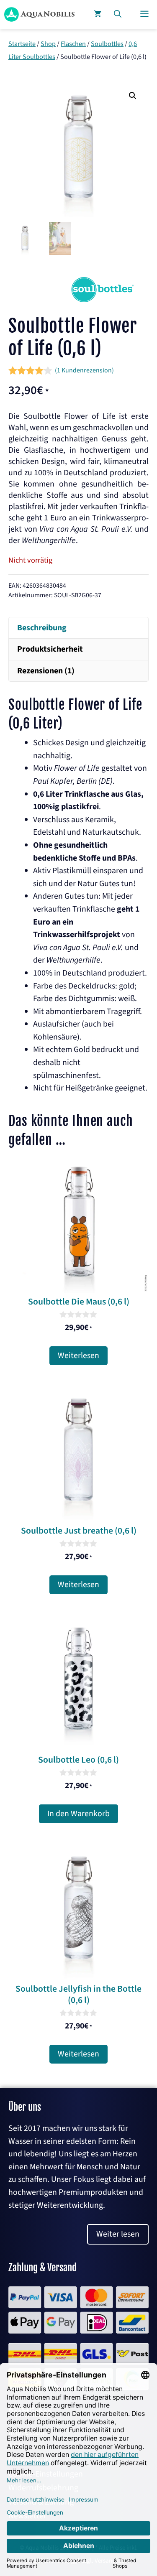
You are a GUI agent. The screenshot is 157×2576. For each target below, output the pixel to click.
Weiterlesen (78, 1356)
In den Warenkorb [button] (78, 1814)
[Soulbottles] (103, 300)
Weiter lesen (118, 2234)
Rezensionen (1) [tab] (46, 671)
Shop (48, 44)
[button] (118, 14)
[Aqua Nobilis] (39, 14)
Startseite (22, 44)
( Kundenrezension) (84, 370)
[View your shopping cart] (98, 14)
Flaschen (73, 44)
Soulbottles (107, 44)
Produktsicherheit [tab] (50, 649)
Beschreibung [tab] (42, 628)
